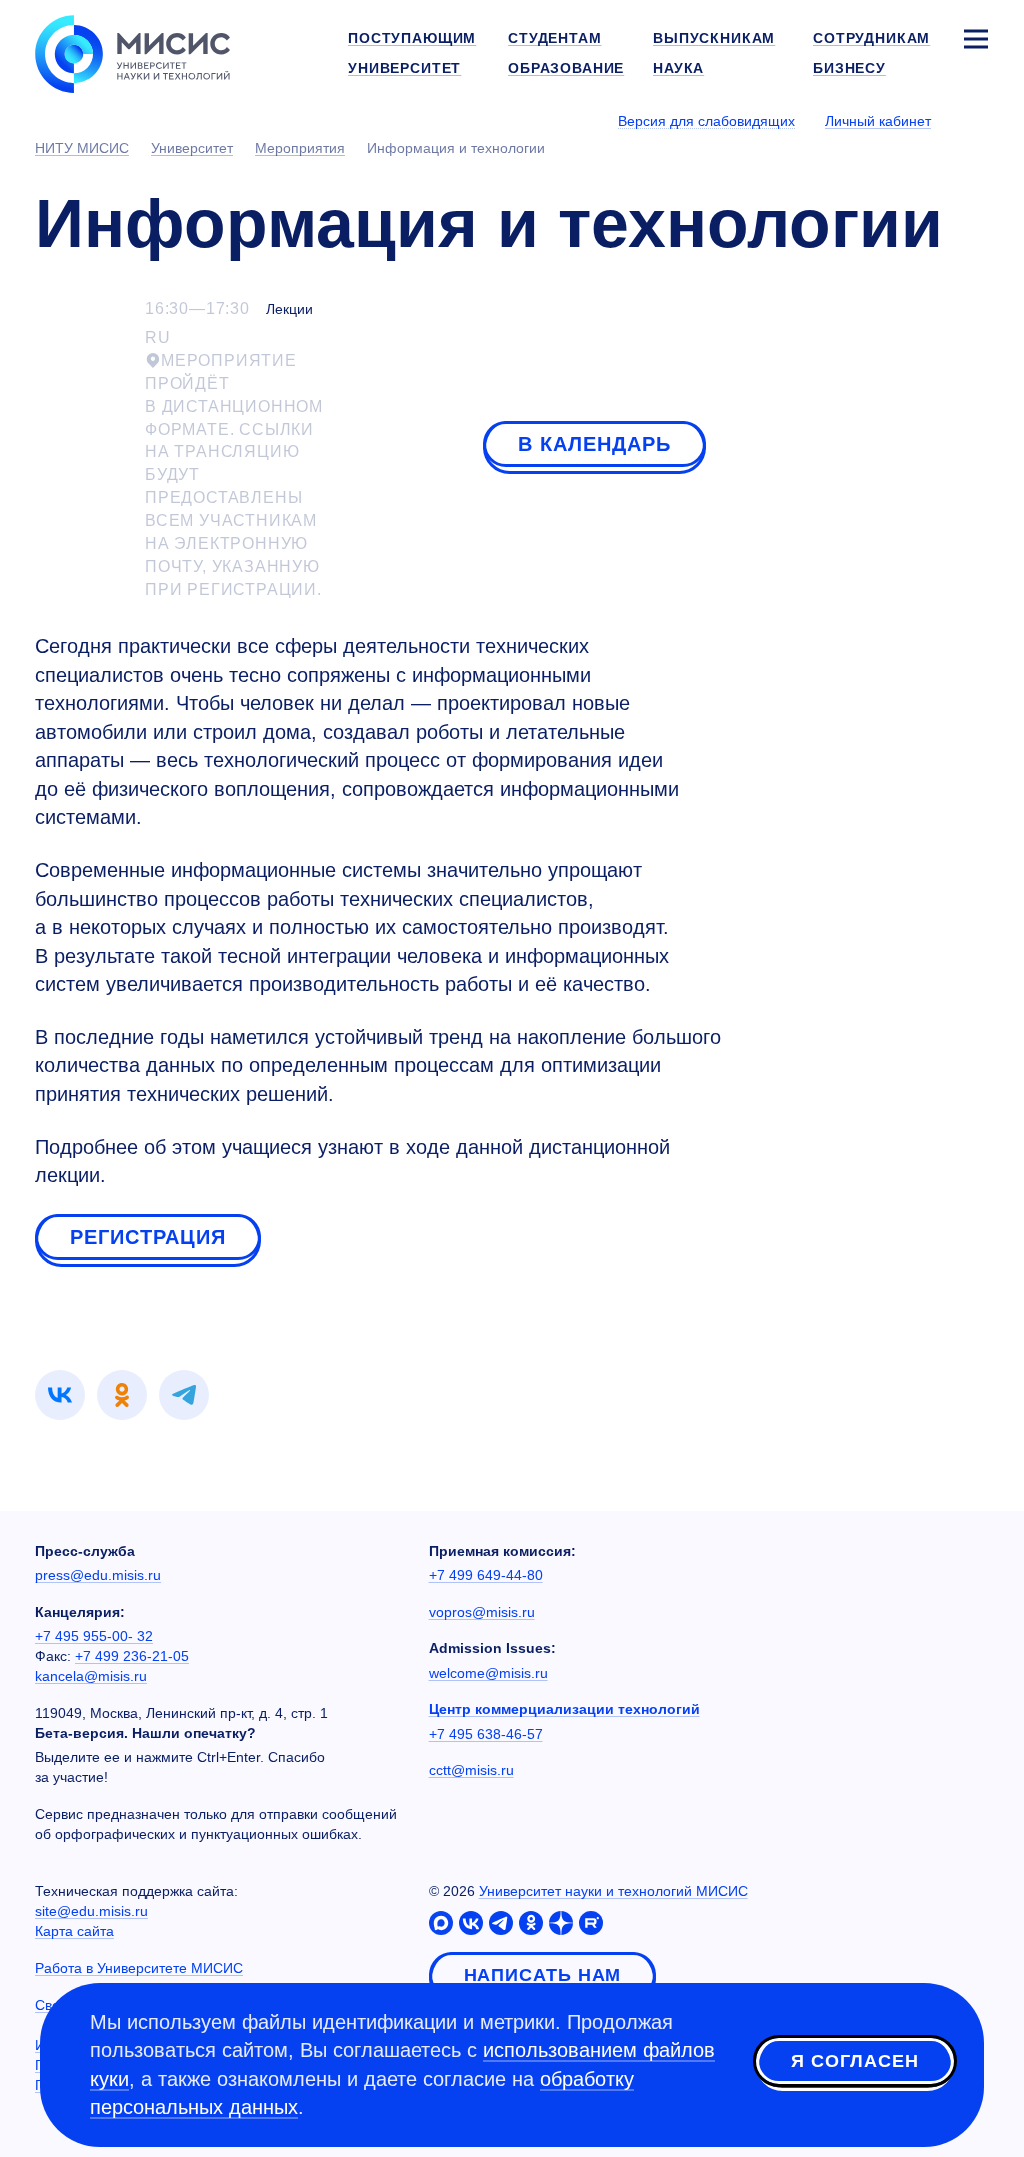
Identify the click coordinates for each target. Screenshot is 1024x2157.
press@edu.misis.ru (98, 1575)
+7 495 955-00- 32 (94, 1636)
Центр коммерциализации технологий (564, 1709)
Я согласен (855, 2061)
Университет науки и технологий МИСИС (613, 1891)
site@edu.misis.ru (91, 1911)
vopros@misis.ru (482, 1612)
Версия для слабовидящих (706, 121)
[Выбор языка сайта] (975, 120)
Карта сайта (74, 1931)
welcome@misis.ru (488, 1673)
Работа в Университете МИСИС (139, 1968)
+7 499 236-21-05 (132, 1656)
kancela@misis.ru (91, 1676)
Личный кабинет (878, 121)
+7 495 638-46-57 (486, 1734)
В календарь (594, 444)
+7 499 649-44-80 (486, 1575)
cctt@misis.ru (471, 1770)
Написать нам (543, 1975)
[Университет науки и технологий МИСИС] (132, 52)
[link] (60, 1395)
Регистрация (148, 1237)
